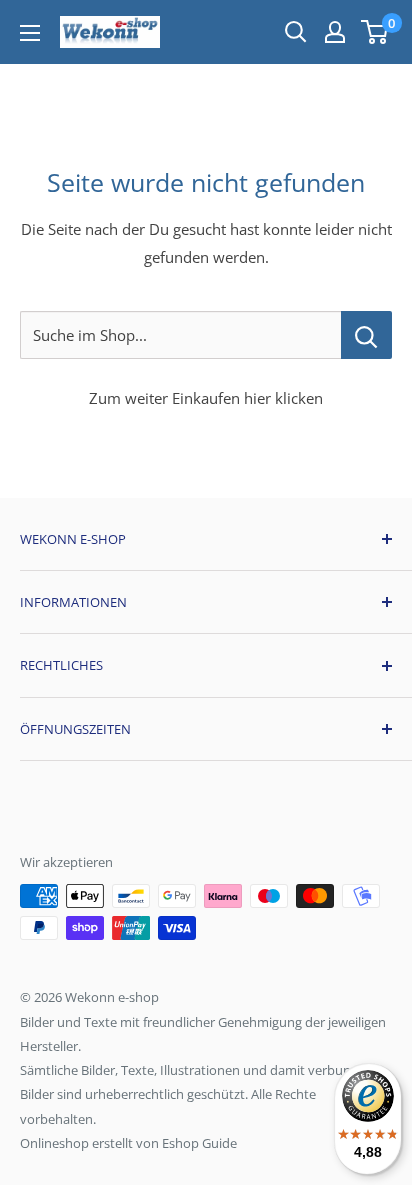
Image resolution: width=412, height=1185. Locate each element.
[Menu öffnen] (30, 33)
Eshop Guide (199, 1143)
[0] (375, 32)
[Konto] (335, 32)
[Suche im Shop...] (366, 335)
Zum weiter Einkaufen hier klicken (206, 398)
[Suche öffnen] (296, 32)
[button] (374, 32)
